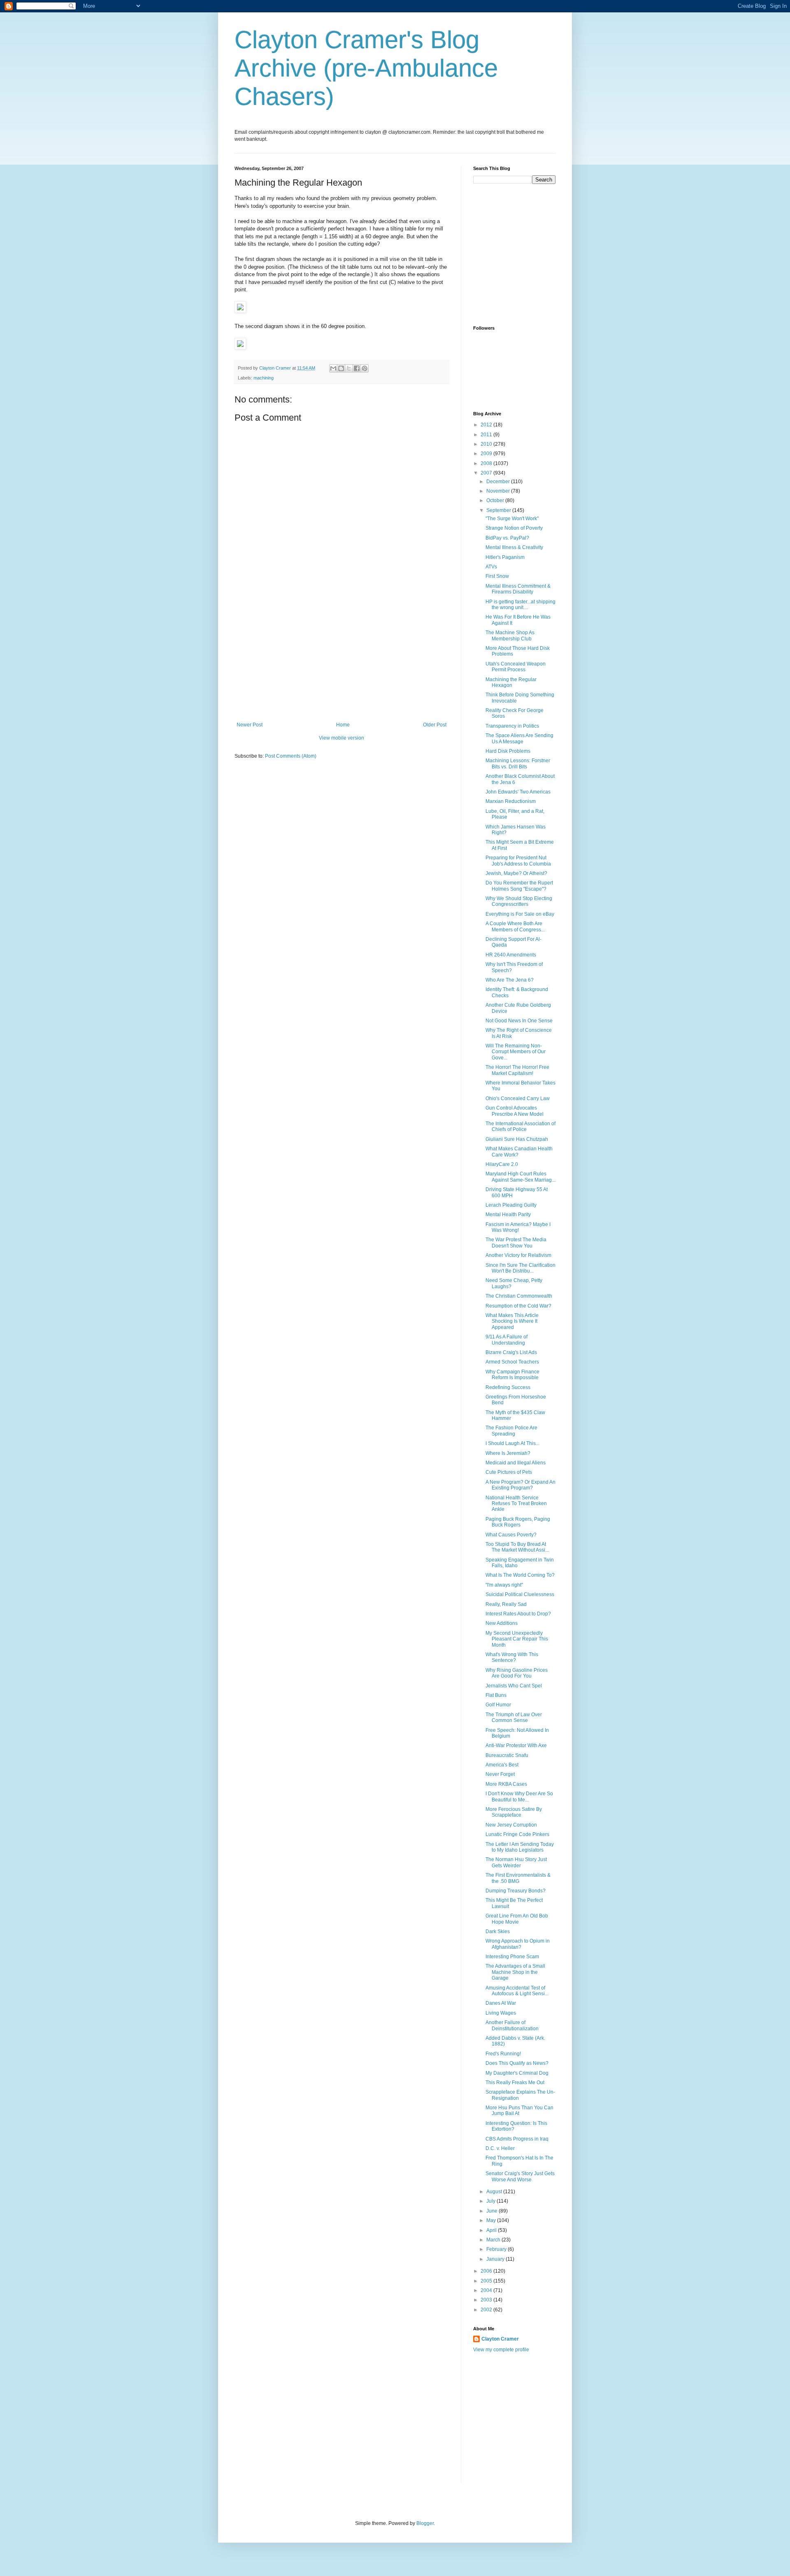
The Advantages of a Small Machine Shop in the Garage (515, 1972)
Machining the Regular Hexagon (511, 682)
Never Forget (500, 1774)
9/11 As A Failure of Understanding (507, 1340)
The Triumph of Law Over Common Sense (514, 1717)
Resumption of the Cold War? (518, 1306)
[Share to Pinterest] (365, 368)
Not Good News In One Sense (519, 1021)
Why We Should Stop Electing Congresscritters (519, 901)
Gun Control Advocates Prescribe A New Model (515, 1111)
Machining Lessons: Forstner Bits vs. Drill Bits (518, 763)
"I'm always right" (504, 1585)
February (497, 2249)
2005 (487, 2281)
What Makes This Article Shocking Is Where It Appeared (512, 1321)
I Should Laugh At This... (512, 1443)
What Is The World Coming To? (520, 1575)
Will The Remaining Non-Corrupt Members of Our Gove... (516, 1052)
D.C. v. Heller (500, 2148)
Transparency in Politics (512, 726)
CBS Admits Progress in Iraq (517, 2139)
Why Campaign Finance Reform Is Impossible (512, 1375)
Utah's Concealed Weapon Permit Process (516, 667)
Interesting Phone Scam (512, 1957)
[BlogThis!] (341, 368)
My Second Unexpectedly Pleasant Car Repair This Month (517, 1639)
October (496, 500)
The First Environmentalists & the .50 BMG (518, 1878)
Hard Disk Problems (508, 751)
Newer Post (250, 725)
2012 (487, 425)
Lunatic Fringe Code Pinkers (517, 1834)
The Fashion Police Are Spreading (511, 1431)
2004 (487, 2290)
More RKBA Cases (506, 1784)
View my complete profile (501, 2350)
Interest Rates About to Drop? (518, 1614)
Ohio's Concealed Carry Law (518, 1098)
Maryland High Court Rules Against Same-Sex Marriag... (520, 1177)
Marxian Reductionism (511, 801)
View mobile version (342, 738)
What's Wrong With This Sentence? (512, 1657)
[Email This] (333, 368)
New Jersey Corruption (511, 1825)
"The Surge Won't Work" (512, 519)
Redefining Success (508, 1387)
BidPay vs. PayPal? (507, 538)
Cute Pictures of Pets (509, 1472)
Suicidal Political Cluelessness (520, 1594)
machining (264, 378)
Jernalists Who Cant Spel (514, 1686)
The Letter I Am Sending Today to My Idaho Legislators (520, 1847)
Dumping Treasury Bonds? (516, 1891)
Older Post (435, 725)
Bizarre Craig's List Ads (511, 1352)
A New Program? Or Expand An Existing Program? (520, 1485)
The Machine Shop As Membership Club (510, 635)
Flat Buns (496, 1695)
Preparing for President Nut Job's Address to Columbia (518, 861)
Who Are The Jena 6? (510, 980)
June (493, 2211)
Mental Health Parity (508, 1215)
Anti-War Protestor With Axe (516, 1745)
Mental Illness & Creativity (514, 547)
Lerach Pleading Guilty (511, 1205)
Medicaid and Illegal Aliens (516, 1463)
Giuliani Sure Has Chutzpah (517, 1139)
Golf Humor (498, 1705)
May (492, 2220)
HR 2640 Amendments (511, 955)
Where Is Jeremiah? (508, 1453)
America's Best (502, 1765)
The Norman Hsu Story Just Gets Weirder (516, 1862)
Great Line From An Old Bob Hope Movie (517, 1919)
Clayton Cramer (500, 2339)
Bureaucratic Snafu (507, 1755)
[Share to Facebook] (357, 368)
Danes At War (501, 2003)
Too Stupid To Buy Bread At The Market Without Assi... (517, 1547)
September (499, 510)
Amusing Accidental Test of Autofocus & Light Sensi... (517, 1991)
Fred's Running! (503, 2054)
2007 (487, 473)
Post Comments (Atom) (291, 756)
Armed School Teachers (512, 1362)
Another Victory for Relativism (518, 1255)
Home (343, 725)
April (492, 2230)
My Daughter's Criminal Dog (517, 2073)
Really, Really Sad (506, 1604)
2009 (487, 454)
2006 (487, 2271)
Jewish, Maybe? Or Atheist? (516, 873)
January (496, 2259)
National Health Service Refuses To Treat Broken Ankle (516, 1504)
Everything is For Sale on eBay (520, 914)
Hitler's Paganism (505, 557)
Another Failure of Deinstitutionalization (512, 2025)
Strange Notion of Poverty (514, 528)
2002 (487, 2310)
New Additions (502, 1623)
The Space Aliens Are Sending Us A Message (519, 738)
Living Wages (501, 2013)
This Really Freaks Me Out (515, 2083)
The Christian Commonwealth (519, 1296)
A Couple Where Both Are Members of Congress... (515, 926)
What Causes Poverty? (511, 1535)
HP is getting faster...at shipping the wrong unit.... (520, 605)
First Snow (497, 576)
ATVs (491, 567)
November (499, 491)
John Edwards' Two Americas (518, 792)
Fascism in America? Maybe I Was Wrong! (518, 1227)
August (495, 2192)
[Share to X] (349, 368)
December (499, 482)
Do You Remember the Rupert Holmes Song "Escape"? (519, 886)
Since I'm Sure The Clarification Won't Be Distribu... (520, 1268)
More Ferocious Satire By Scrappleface (514, 1812)
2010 (487, 444)
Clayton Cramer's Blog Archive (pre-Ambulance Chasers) (366, 68)
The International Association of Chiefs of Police (520, 1126)
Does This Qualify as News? (517, 2063)
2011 (487, 435)
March (494, 2240)
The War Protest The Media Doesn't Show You (516, 1243)
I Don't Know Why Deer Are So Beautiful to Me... (519, 1796)
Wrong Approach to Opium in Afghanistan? (518, 1944)
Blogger (425, 2523)
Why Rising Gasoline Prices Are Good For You (517, 1673)
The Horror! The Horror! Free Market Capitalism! (517, 1070)
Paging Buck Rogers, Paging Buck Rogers (518, 1522)
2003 (487, 2300)
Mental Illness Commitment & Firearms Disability (518, 589)
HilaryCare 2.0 (502, 1164)
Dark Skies (498, 1931)
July (491, 2201)
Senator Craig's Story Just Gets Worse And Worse (520, 2176)
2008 (487, 463)
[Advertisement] (342, 660)
